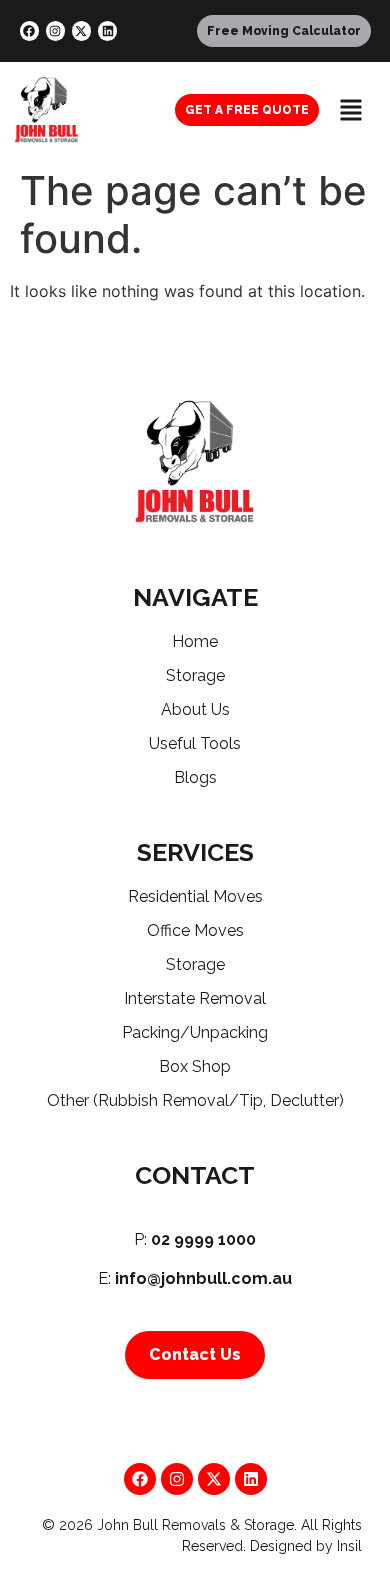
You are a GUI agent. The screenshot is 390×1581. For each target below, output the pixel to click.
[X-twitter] (81, 30)
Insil (349, 1546)
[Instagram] (55, 30)
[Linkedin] (107, 30)
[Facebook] (29, 30)
